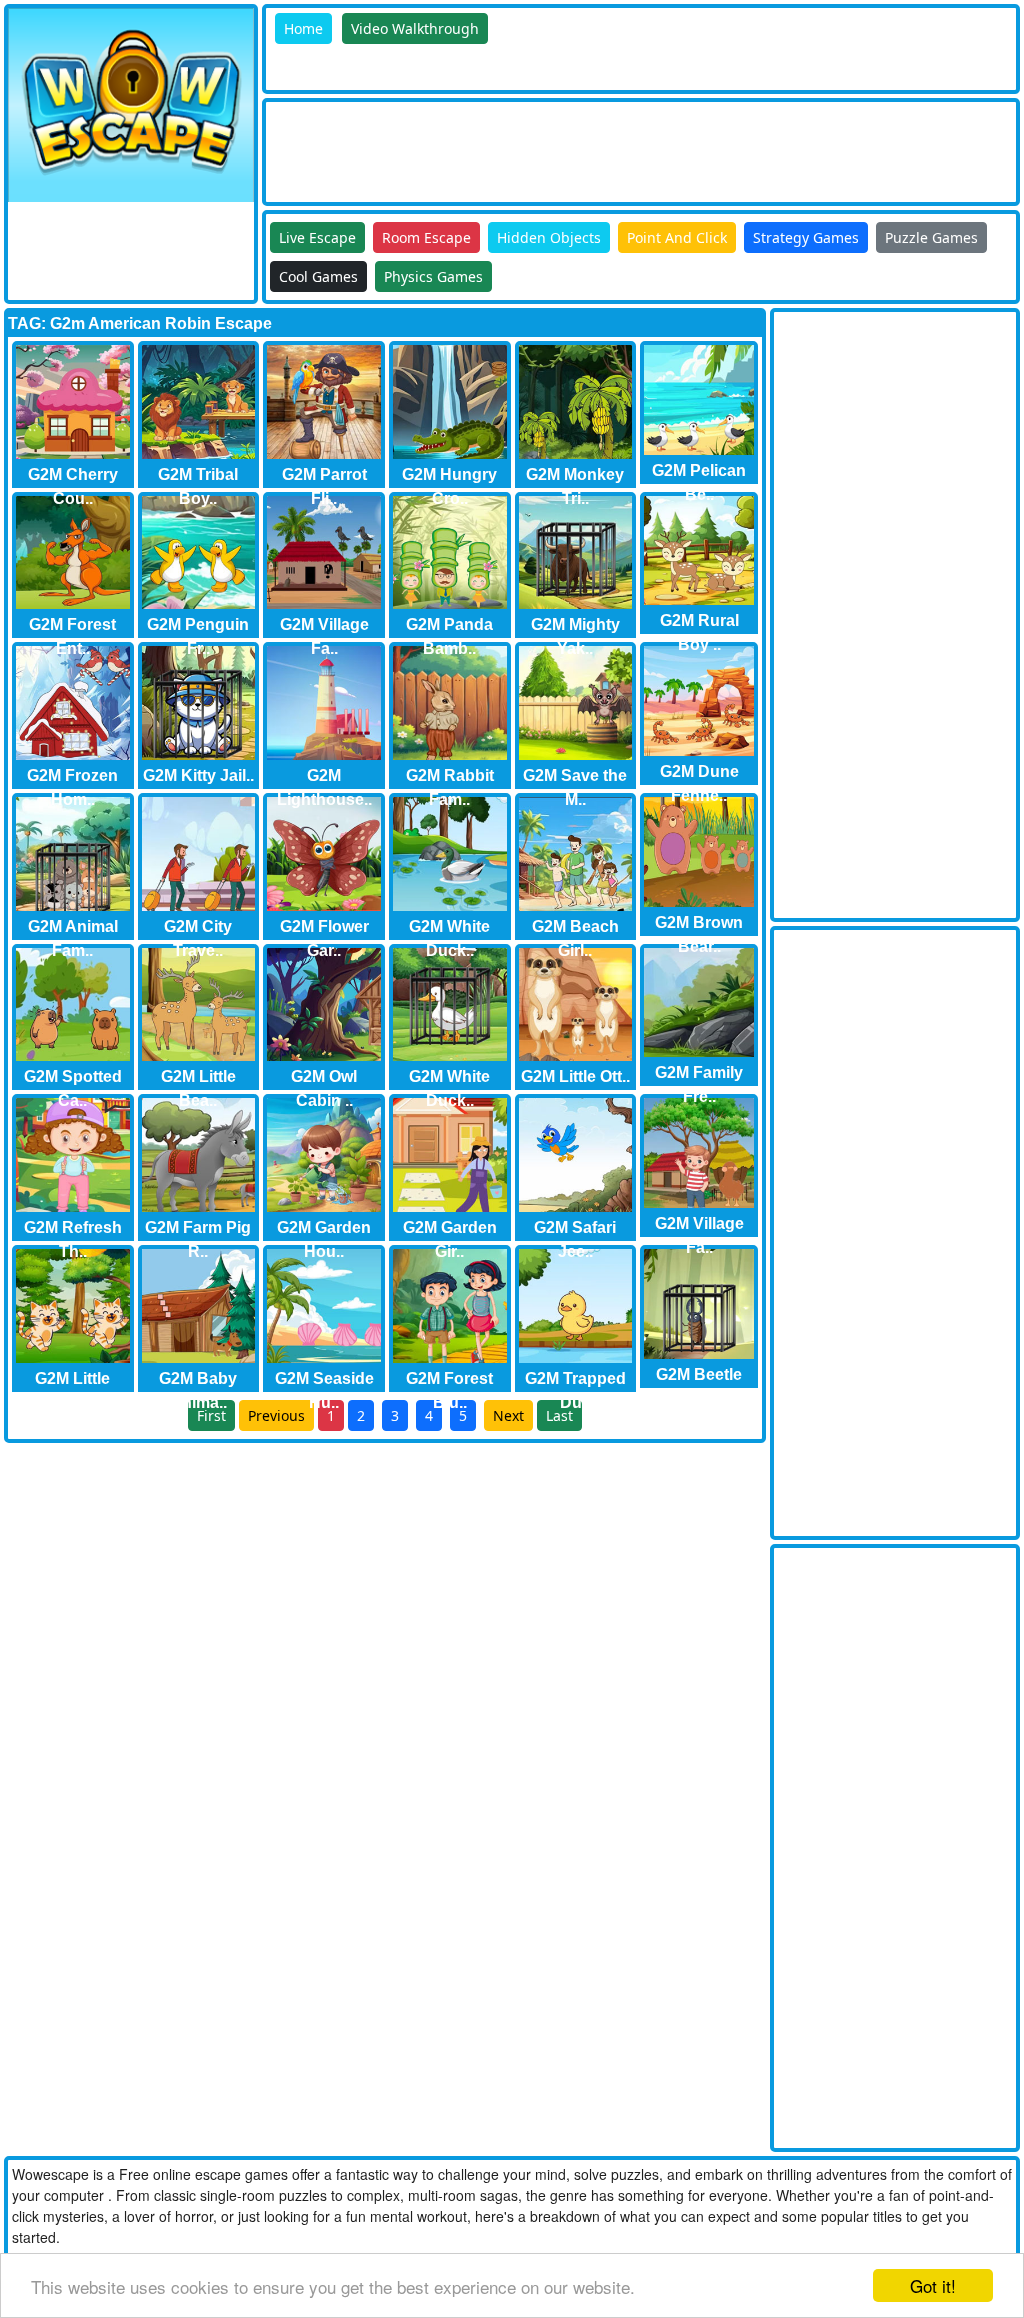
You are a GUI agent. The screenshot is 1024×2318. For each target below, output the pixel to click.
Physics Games (433, 276)
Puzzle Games (931, 237)
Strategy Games (806, 237)
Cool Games (318, 276)
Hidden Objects (549, 237)
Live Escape (317, 237)
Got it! (933, 2285)
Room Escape (426, 237)
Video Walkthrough (415, 28)
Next (508, 1415)
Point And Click (677, 237)
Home (303, 28)
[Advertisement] (630, 147)
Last (559, 1415)
